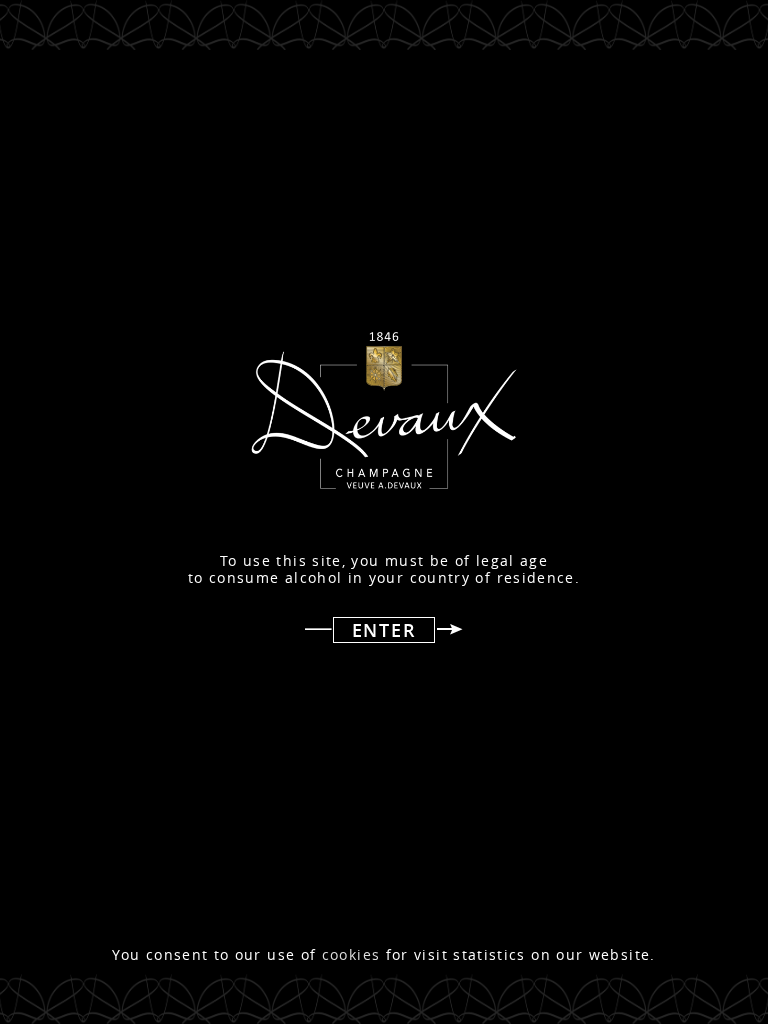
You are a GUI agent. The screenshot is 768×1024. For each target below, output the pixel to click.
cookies (351, 955)
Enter (384, 630)
